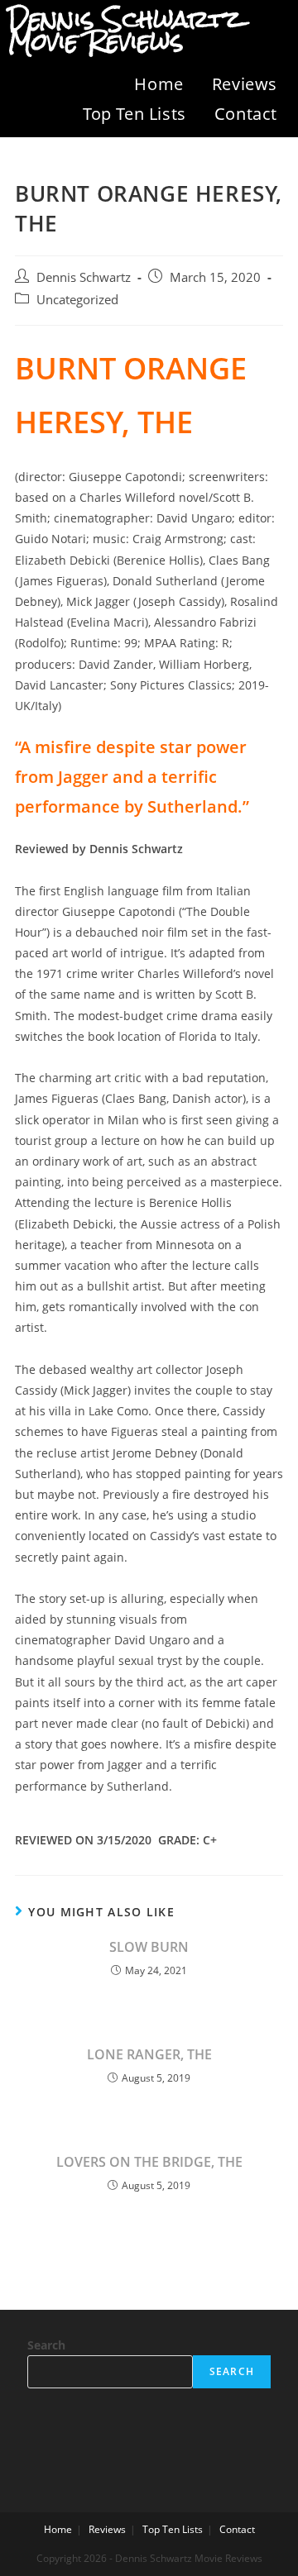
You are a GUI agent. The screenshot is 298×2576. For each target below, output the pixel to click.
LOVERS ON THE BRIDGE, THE (149, 2162)
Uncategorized (77, 300)
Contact (246, 114)
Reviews (245, 84)
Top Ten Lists (135, 114)
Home (159, 84)
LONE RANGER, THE (149, 2054)
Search (46, 2345)
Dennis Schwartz (84, 277)
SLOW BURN (149, 1947)
